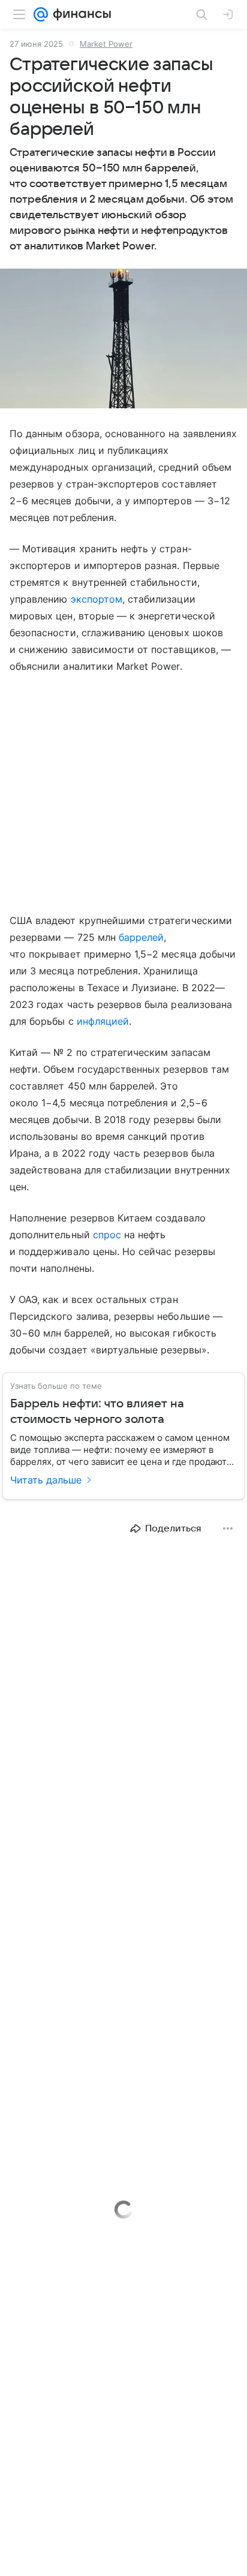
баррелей (141, 937)
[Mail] (41, 14)
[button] (123, 340)
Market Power (106, 44)
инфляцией (103, 1021)
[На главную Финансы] (79, 14)
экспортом (97, 599)
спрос (107, 1235)
